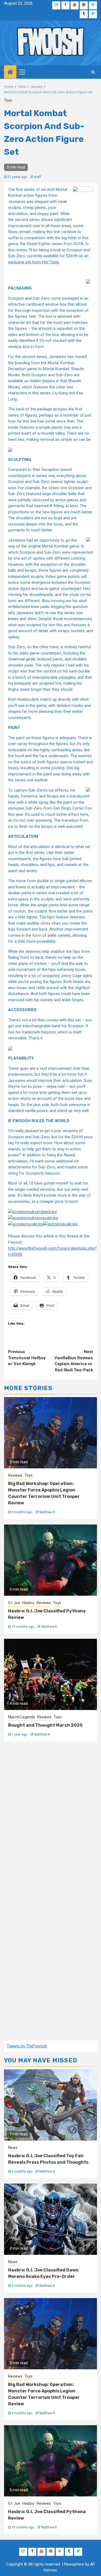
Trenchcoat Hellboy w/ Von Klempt (27, 1358)
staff (37, 177)
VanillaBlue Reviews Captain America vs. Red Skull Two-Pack (74, 1361)
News (13, 2148)
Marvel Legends (22, 1717)
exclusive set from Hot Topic (34, 262)
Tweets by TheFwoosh (27, 2046)
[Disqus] (50, 1820)
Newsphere (74, 2564)
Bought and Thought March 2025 (45, 1725)
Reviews (15, 1475)
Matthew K (47, 1512)
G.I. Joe (14, 1603)
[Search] (93, 72)
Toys (8, 100)
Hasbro (28, 1603)
